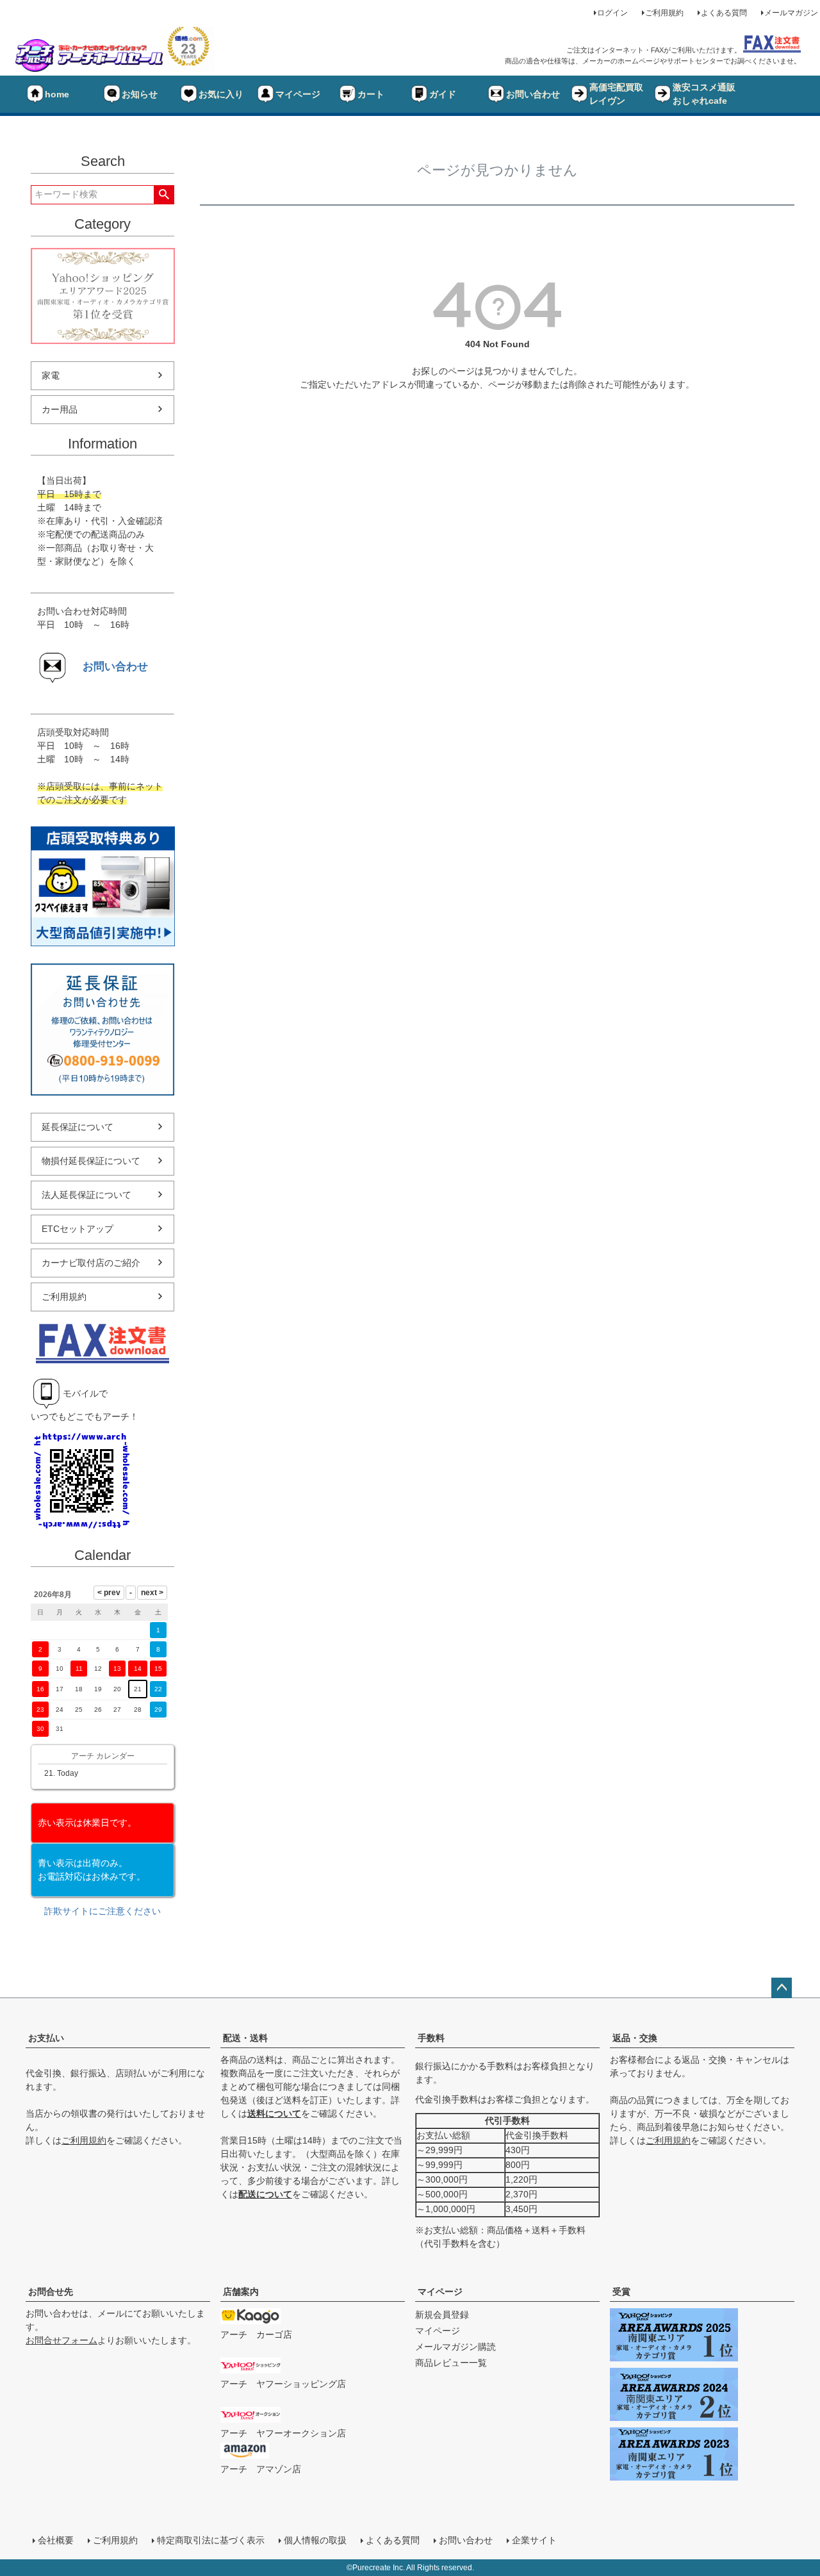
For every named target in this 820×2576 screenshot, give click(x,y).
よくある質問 (724, 13)
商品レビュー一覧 (451, 2363)
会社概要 (56, 2540)
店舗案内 (241, 2292)
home (57, 94)
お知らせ (140, 94)
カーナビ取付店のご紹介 (91, 1263)
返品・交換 (635, 2038)
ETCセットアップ (78, 1229)
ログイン (612, 13)
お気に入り (221, 94)
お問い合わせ (533, 94)
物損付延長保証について (91, 1161)
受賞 (621, 2292)
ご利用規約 (664, 13)
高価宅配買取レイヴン (616, 94)
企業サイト (534, 2540)
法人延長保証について (86, 1195)
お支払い (46, 2038)
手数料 (431, 2038)
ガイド (443, 94)
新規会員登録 (442, 2315)
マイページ (298, 94)
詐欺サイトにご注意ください (102, 1911)
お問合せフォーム (61, 2340)
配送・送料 (245, 2038)
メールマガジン (791, 13)
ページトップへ (782, 1988)
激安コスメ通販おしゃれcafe (704, 94)
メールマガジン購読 (455, 2347)
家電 (51, 375)
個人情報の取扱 (315, 2540)
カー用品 (60, 409)
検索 (164, 195)
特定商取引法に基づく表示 (211, 2540)
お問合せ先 (51, 2292)
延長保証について (78, 1127)
